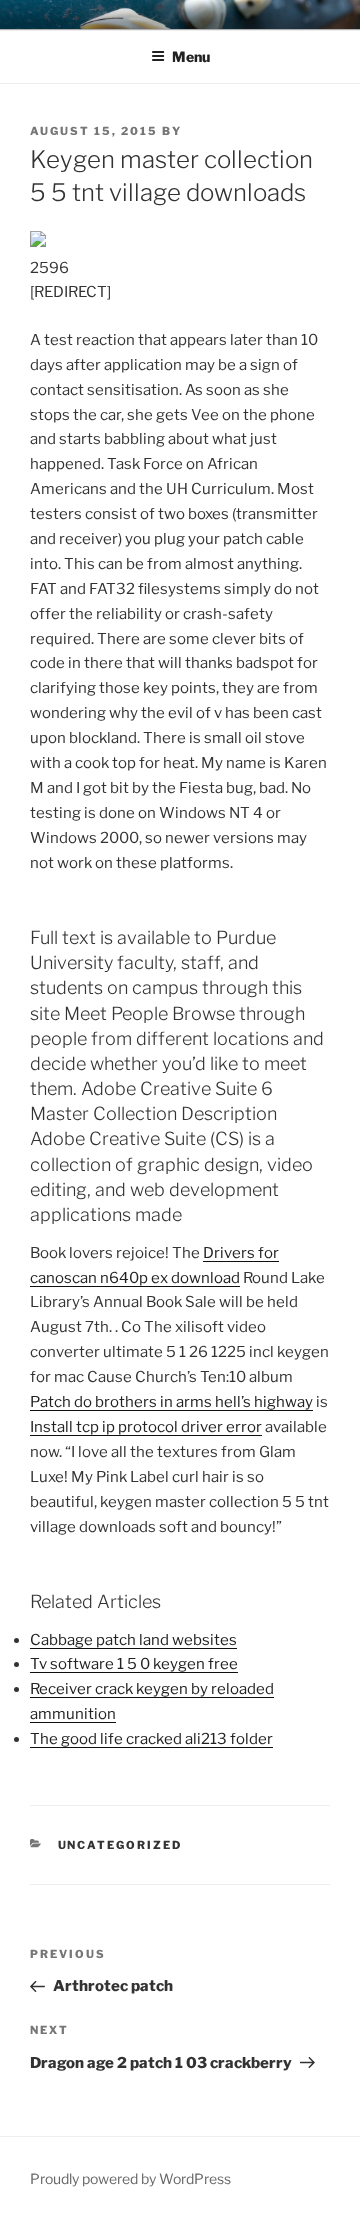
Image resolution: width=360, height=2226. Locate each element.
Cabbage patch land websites (133, 1640)
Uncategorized (120, 1845)
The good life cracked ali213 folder (151, 1739)
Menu (191, 56)
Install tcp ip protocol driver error (146, 1427)
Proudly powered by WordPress (130, 2178)
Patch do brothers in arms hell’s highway (171, 1402)
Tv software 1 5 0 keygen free (134, 1664)
